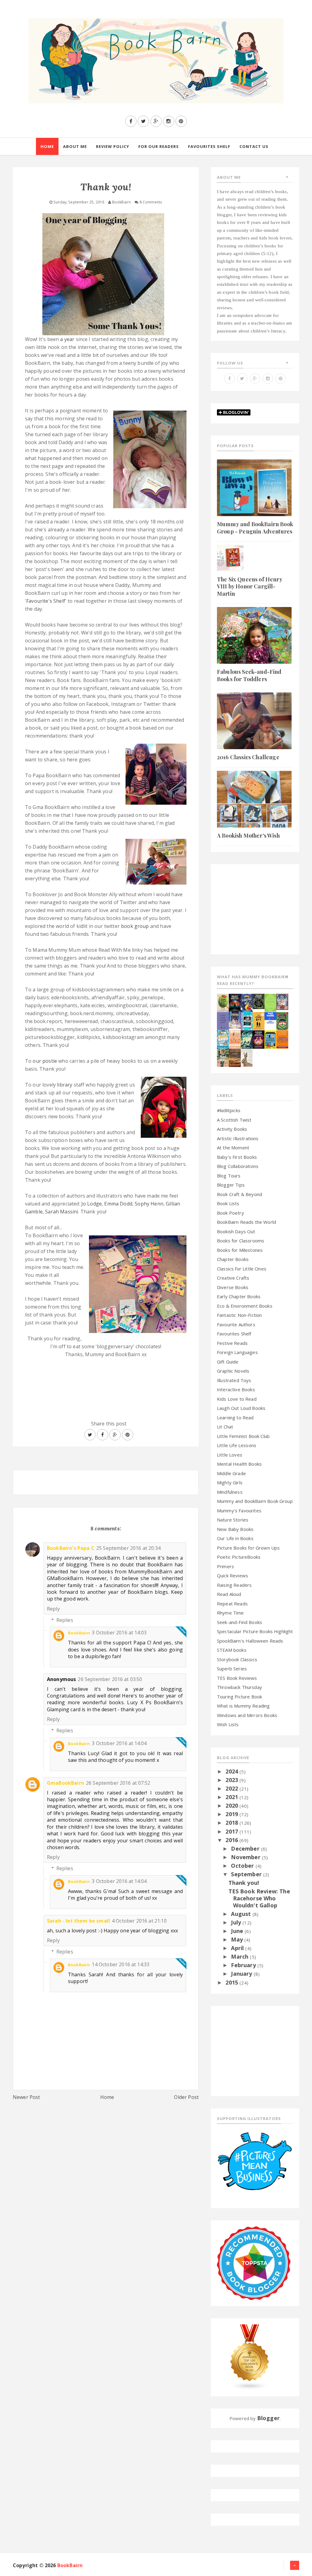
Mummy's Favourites (239, 1511)
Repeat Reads (232, 1604)
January (242, 1974)
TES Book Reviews (237, 1678)
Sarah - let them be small (78, 1921)
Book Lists (228, 1203)
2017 (232, 1831)
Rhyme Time (230, 1613)
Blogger (268, 2418)
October (243, 1866)
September (247, 1874)
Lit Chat (225, 1427)
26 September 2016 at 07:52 (118, 1783)
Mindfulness (230, 1492)
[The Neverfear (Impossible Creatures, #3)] (282, 1039)
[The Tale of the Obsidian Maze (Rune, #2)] (235, 1020)
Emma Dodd (118, 1204)
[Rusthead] (235, 1002)
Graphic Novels (233, 1371)
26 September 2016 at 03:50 (110, 1679)
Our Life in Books (235, 1538)
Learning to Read (235, 1417)
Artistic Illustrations (238, 1138)
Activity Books (232, 1129)
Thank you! (244, 1883)
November (246, 1857)
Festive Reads (232, 1343)
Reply (53, 1609)
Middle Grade (231, 1473)
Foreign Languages (237, 1352)
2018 (232, 1823)
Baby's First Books (237, 1157)
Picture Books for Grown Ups (248, 1548)
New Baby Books (235, 1529)
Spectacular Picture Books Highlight (255, 1631)
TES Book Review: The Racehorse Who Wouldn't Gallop (259, 1898)
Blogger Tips (231, 1185)
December (246, 1848)
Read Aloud (229, 1594)
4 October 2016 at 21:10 (139, 1921)
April (238, 1948)
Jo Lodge (92, 1204)
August (242, 1914)
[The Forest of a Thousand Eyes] (259, 1001)
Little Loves (230, 1455)
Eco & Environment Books (245, 1306)
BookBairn (79, 1633)
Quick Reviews (232, 1575)
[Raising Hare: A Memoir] (247, 1057)
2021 (232, 1797)
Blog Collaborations (238, 1166)
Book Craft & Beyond (239, 1194)
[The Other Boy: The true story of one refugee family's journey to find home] (259, 1020)
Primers (225, 1566)
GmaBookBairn (66, 1783)
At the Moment (233, 1148)
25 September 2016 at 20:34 (128, 1548)
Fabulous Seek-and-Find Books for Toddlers (249, 675)
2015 (232, 1982)
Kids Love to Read (237, 1399)
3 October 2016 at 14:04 (119, 1743)
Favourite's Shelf (46, 601)
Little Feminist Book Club (243, 1436)
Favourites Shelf (234, 1334)
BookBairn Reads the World (246, 1222)
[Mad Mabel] (270, 1017)
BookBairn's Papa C (71, 1548)
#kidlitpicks (229, 1110)
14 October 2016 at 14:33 (121, 1964)
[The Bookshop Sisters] (223, 1020)
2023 (232, 1780)
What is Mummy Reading (243, 1706)
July (237, 1922)
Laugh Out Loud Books (241, 1408)
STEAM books (232, 1650)
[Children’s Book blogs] (250, 2357)
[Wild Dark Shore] (235, 1057)
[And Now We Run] (247, 1039)
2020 (232, 1805)
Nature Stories (233, 1520)
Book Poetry (230, 1213)
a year (67, 339)
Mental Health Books (239, 1464)
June (238, 1931)
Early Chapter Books (239, 1296)
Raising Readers (234, 1585)
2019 (232, 1814)
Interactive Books (236, 1389)
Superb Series (232, 1669)
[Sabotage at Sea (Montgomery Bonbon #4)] (247, 1002)
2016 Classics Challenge (248, 757)
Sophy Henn (149, 1204)
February (244, 1965)
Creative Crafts (233, 1278)
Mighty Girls (230, 1482)
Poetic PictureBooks (239, 1557)
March (240, 1956)
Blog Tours (229, 1176)
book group (135, 926)
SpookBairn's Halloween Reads (250, 1641)
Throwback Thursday (239, 1687)
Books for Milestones (240, 1250)
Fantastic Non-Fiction (239, 1315)
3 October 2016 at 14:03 (119, 1633)
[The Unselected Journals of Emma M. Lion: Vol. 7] (270, 1002)
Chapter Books (233, 1259)
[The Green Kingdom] (282, 1020)
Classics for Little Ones (242, 1269)
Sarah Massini (62, 1212)
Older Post (186, 2097)
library (65, 1085)
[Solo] (235, 1039)
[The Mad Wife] (223, 1057)
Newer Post (27, 2097)
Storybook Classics (237, 1659)
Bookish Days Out (236, 1231)
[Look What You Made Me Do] (223, 1002)
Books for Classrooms (241, 1241)
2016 (232, 1840)
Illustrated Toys (234, 1380)
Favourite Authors (236, 1324)
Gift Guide (228, 1362)
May (238, 1939)
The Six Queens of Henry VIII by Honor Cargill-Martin (250, 586)
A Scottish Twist (234, 1120)
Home (107, 2097)
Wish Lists (228, 1724)
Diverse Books (233, 1287)
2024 (232, 1771)
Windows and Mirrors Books (247, 1715)
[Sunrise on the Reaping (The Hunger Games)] (259, 1039)
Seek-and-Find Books (239, 1622)
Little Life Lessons (237, 1445)
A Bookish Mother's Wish (248, 835)
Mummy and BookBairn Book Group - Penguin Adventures (255, 528)
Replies (65, 1620)
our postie (45, 1061)
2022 (232, 1788)
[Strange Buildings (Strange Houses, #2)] (270, 1039)
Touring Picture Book (239, 1697)
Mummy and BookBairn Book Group (255, 1501)
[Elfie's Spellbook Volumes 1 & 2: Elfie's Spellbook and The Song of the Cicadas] (282, 1001)
